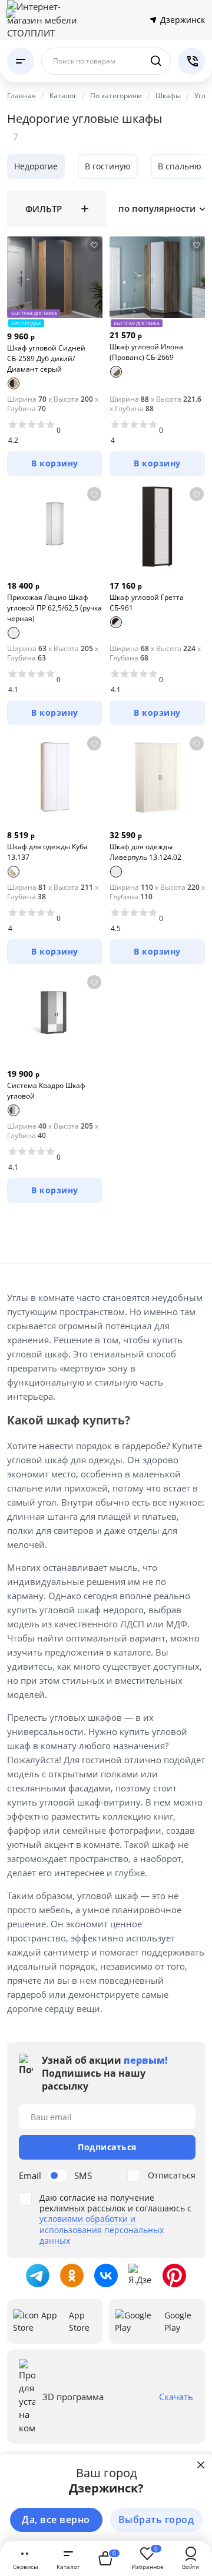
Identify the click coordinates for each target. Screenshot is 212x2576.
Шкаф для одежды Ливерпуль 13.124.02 (145, 852)
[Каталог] (21, 61)
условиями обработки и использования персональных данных (102, 2229)
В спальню (180, 166)
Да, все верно (56, 2520)
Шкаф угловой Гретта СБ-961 (147, 603)
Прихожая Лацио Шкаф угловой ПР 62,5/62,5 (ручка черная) (54, 608)
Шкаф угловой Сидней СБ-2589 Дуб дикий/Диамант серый (46, 358)
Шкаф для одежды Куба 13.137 (47, 852)
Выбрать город (156, 2520)
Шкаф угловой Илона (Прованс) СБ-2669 (146, 352)
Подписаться (107, 2147)
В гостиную (108, 166)
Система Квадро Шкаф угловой (46, 1091)
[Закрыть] (201, 2465)
